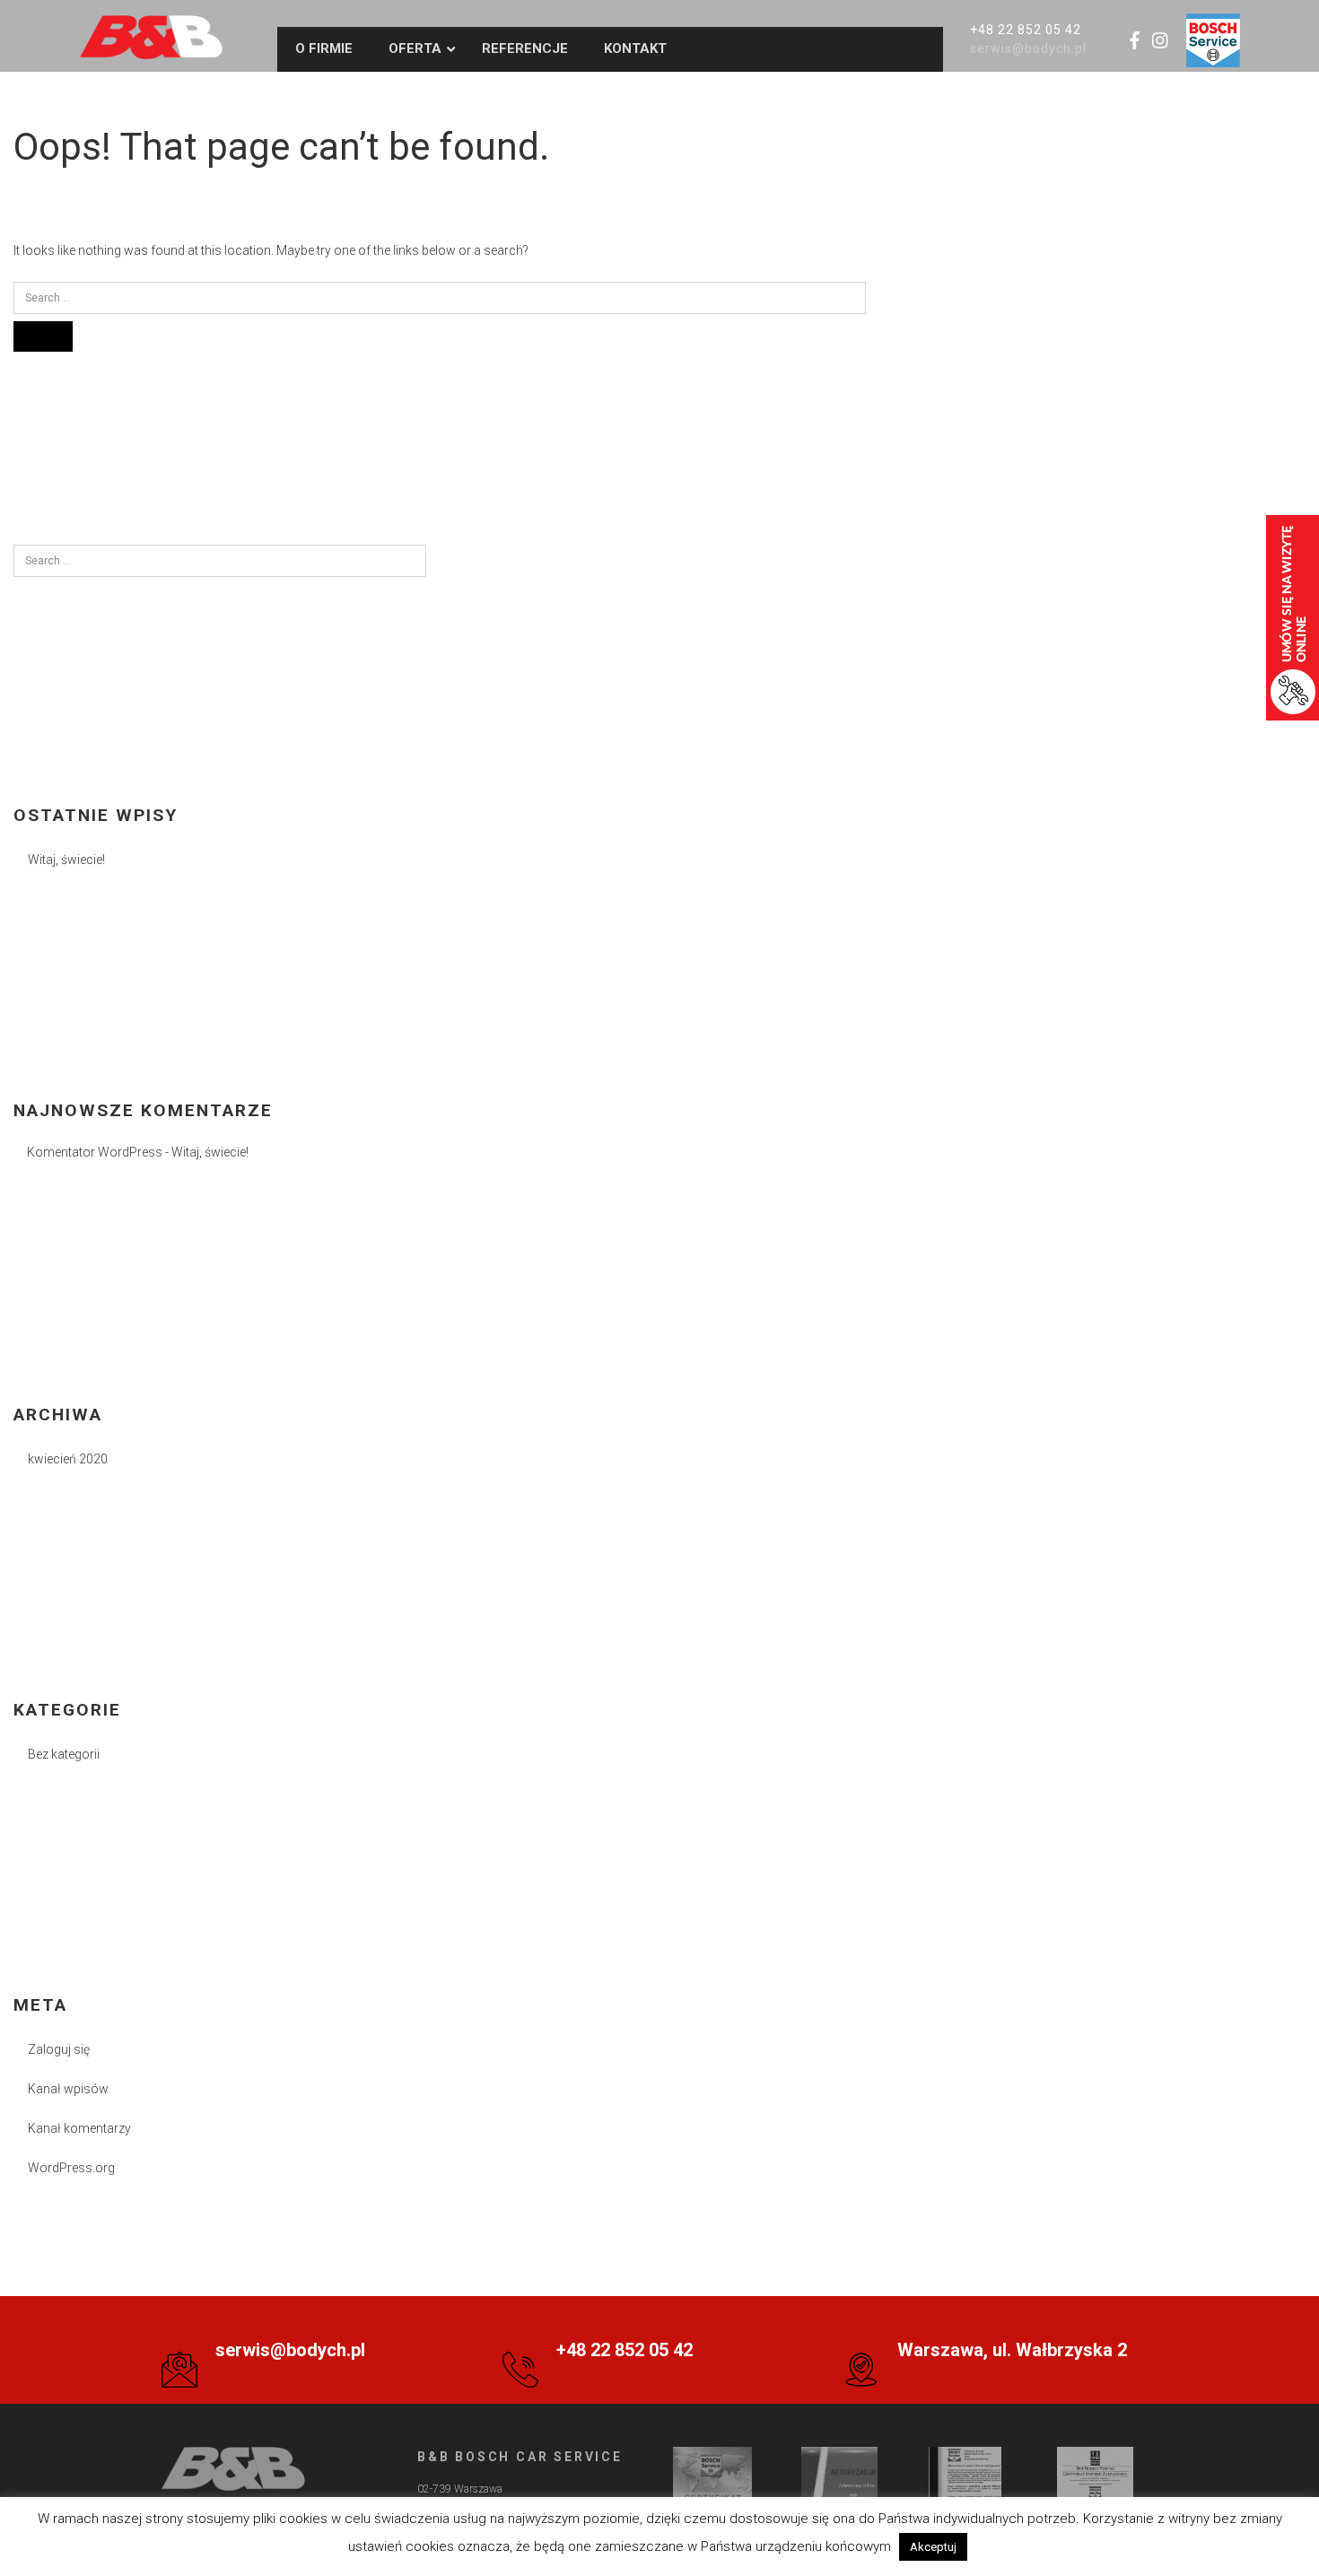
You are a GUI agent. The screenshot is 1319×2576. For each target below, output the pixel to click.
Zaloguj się (59, 2049)
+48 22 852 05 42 (1026, 30)
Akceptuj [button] (933, 2547)
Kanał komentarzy (79, 2128)
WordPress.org (71, 2168)
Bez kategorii (64, 1754)
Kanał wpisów (68, 2089)
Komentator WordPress (95, 1152)
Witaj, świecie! (66, 860)
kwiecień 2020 (68, 1459)
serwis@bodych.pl (1029, 48)
